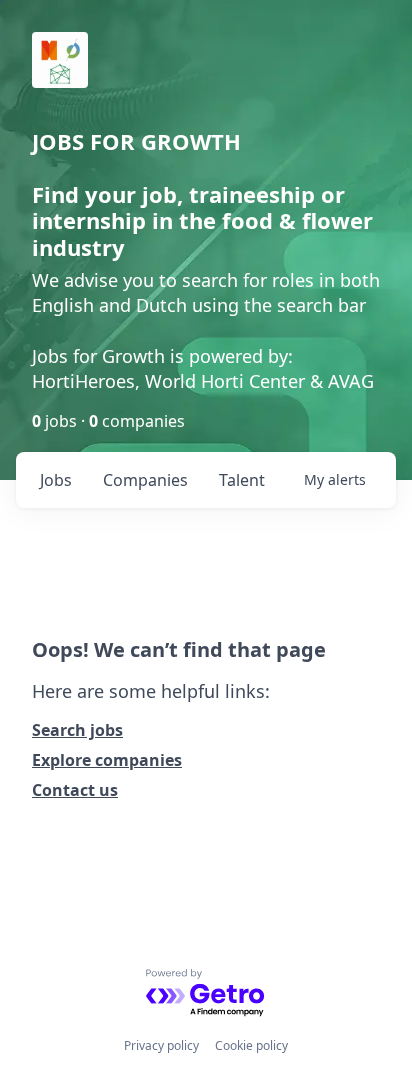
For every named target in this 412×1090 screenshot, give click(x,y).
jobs (56, 480)
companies (145, 480)
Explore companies (107, 760)
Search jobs (77, 730)
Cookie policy (251, 1045)
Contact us (75, 790)
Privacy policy (161, 1045)
